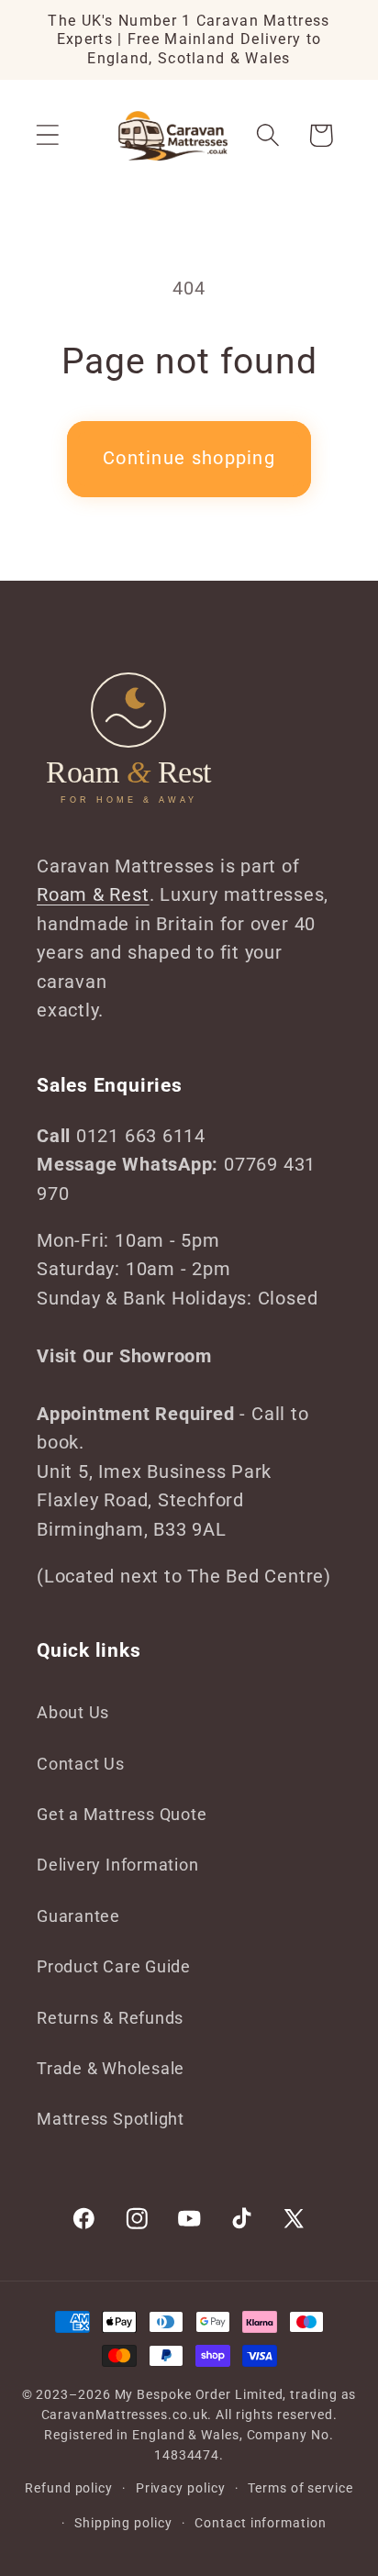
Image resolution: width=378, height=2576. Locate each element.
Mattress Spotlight (111, 2119)
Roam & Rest (93, 895)
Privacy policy (181, 2488)
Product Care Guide (114, 1966)
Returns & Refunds (110, 2018)
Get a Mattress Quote (122, 1814)
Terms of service (300, 2488)
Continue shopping (189, 458)
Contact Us (81, 1764)
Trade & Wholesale (111, 2068)
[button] (47, 135)
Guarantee (78, 1916)
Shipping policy (123, 2523)
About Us (73, 1712)
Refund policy (69, 2488)
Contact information (260, 2523)
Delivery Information (118, 1865)
